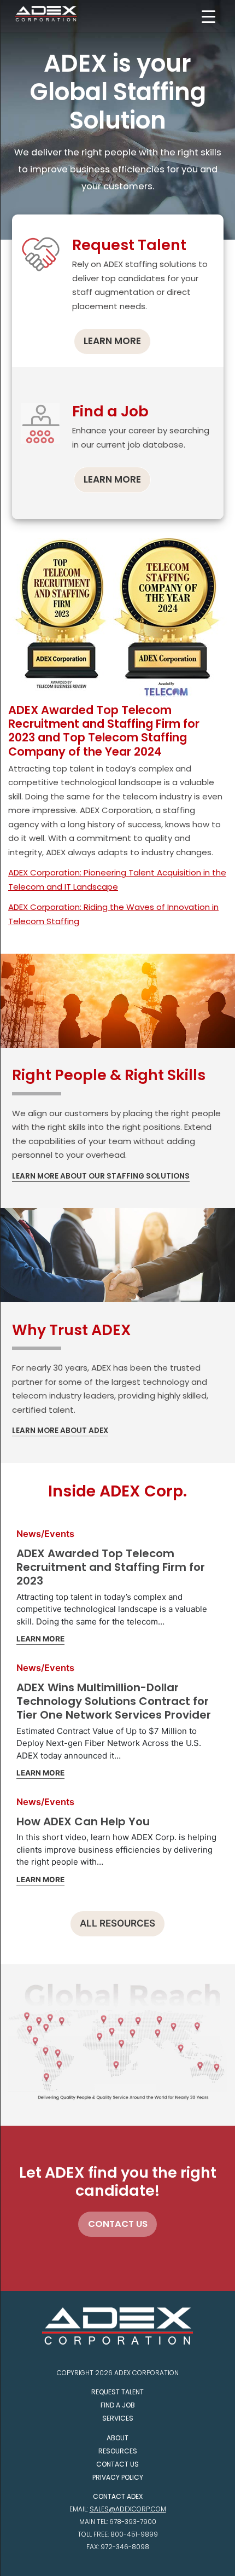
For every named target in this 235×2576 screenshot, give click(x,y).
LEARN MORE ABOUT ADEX (60, 1431)
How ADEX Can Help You (83, 1821)
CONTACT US (118, 2224)
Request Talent (117, 2392)
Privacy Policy (118, 2477)
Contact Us (117, 2464)
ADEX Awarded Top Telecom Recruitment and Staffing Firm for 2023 (111, 1567)
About (117, 2438)
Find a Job (118, 2405)
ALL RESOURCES (117, 1923)
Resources (118, 2451)
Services (118, 2418)
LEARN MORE (112, 341)
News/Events (45, 1534)
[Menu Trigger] (208, 17)
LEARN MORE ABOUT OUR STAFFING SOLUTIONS (101, 1176)
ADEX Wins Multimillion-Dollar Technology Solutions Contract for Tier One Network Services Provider (114, 1701)
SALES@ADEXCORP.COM (128, 2509)
